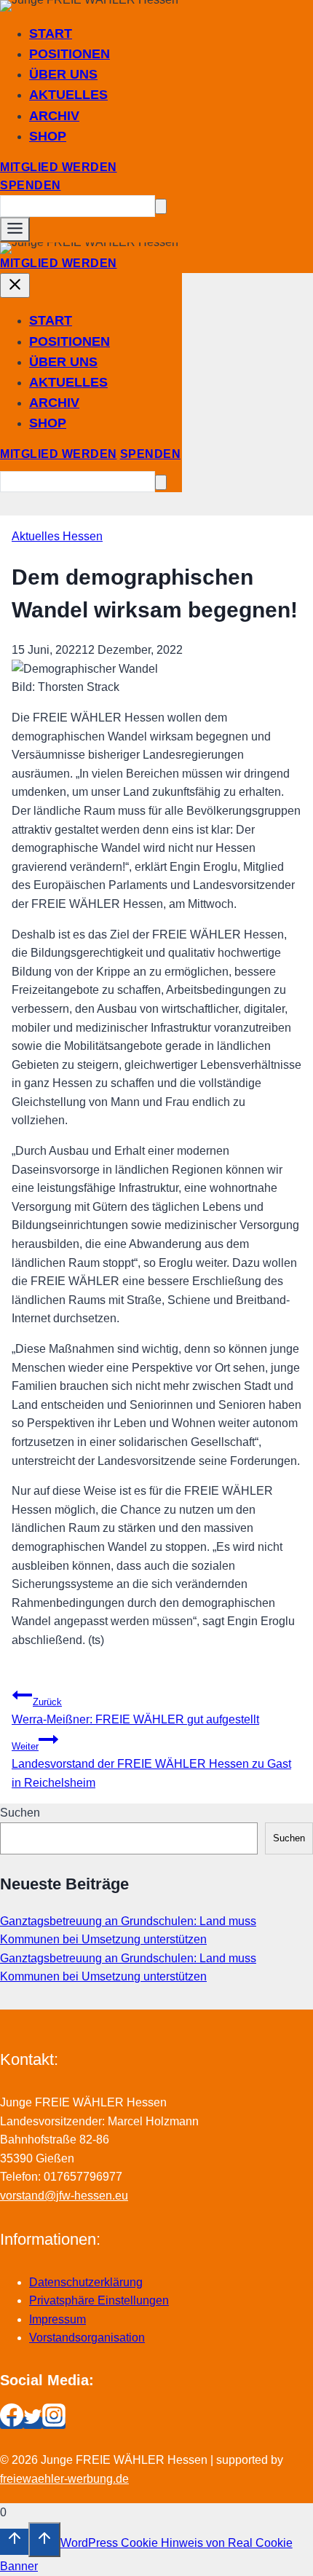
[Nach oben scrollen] (14, 2542)
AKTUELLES (68, 95)
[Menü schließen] (15, 285)
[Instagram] (54, 2423)
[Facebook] (12, 2423)
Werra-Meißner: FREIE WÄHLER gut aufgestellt (135, 1711)
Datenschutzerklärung (86, 2282)
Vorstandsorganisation (87, 2338)
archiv (54, 116)
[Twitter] (33, 2423)
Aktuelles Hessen (57, 536)
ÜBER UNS (63, 74)
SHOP (48, 136)
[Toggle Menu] (15, 229)
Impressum (58, 2319)
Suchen (20, 1813)
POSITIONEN (70, 54)
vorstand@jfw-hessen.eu (64, 2196)
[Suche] (161, 206)
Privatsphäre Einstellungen (99, 2300)
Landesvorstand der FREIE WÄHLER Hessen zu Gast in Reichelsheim (151, 1765)
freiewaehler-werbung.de (64, 2479)
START (51, 33)
